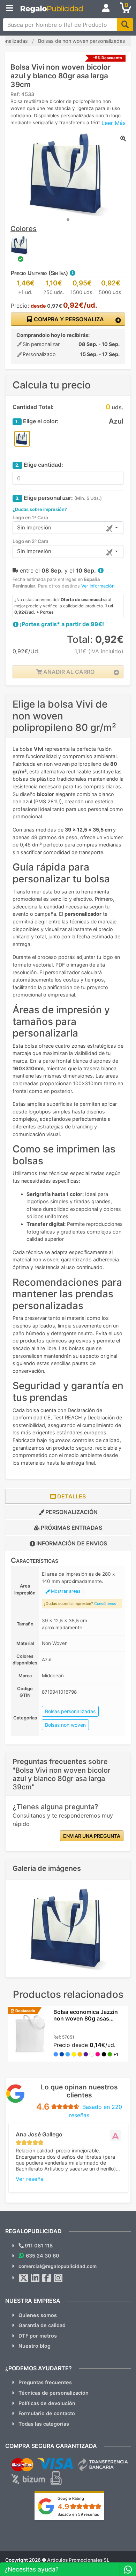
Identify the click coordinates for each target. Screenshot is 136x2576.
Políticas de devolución (47, 2403)
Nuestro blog (35, 2346)
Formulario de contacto (47, 2413)
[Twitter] (24, 2278)
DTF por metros (38, 2336)
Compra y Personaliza (68, 319)
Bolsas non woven (65, 1725)
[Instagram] (58, 2278)
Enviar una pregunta (92, 1836)
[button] (72, 273)
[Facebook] (47, 2278)
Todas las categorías (44, 2424)
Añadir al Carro (68, 672)
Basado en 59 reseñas (78, 2514)
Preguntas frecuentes (45, 2382)
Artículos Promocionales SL (78, 2560)
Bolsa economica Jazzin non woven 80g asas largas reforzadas (86, 2018)
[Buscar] (125, 25)
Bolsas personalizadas (70, 1711)
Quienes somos (38, 2315)
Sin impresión (34, 527)
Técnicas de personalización (54, 2393)
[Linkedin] (35, 2278)
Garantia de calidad (42, 2325)
